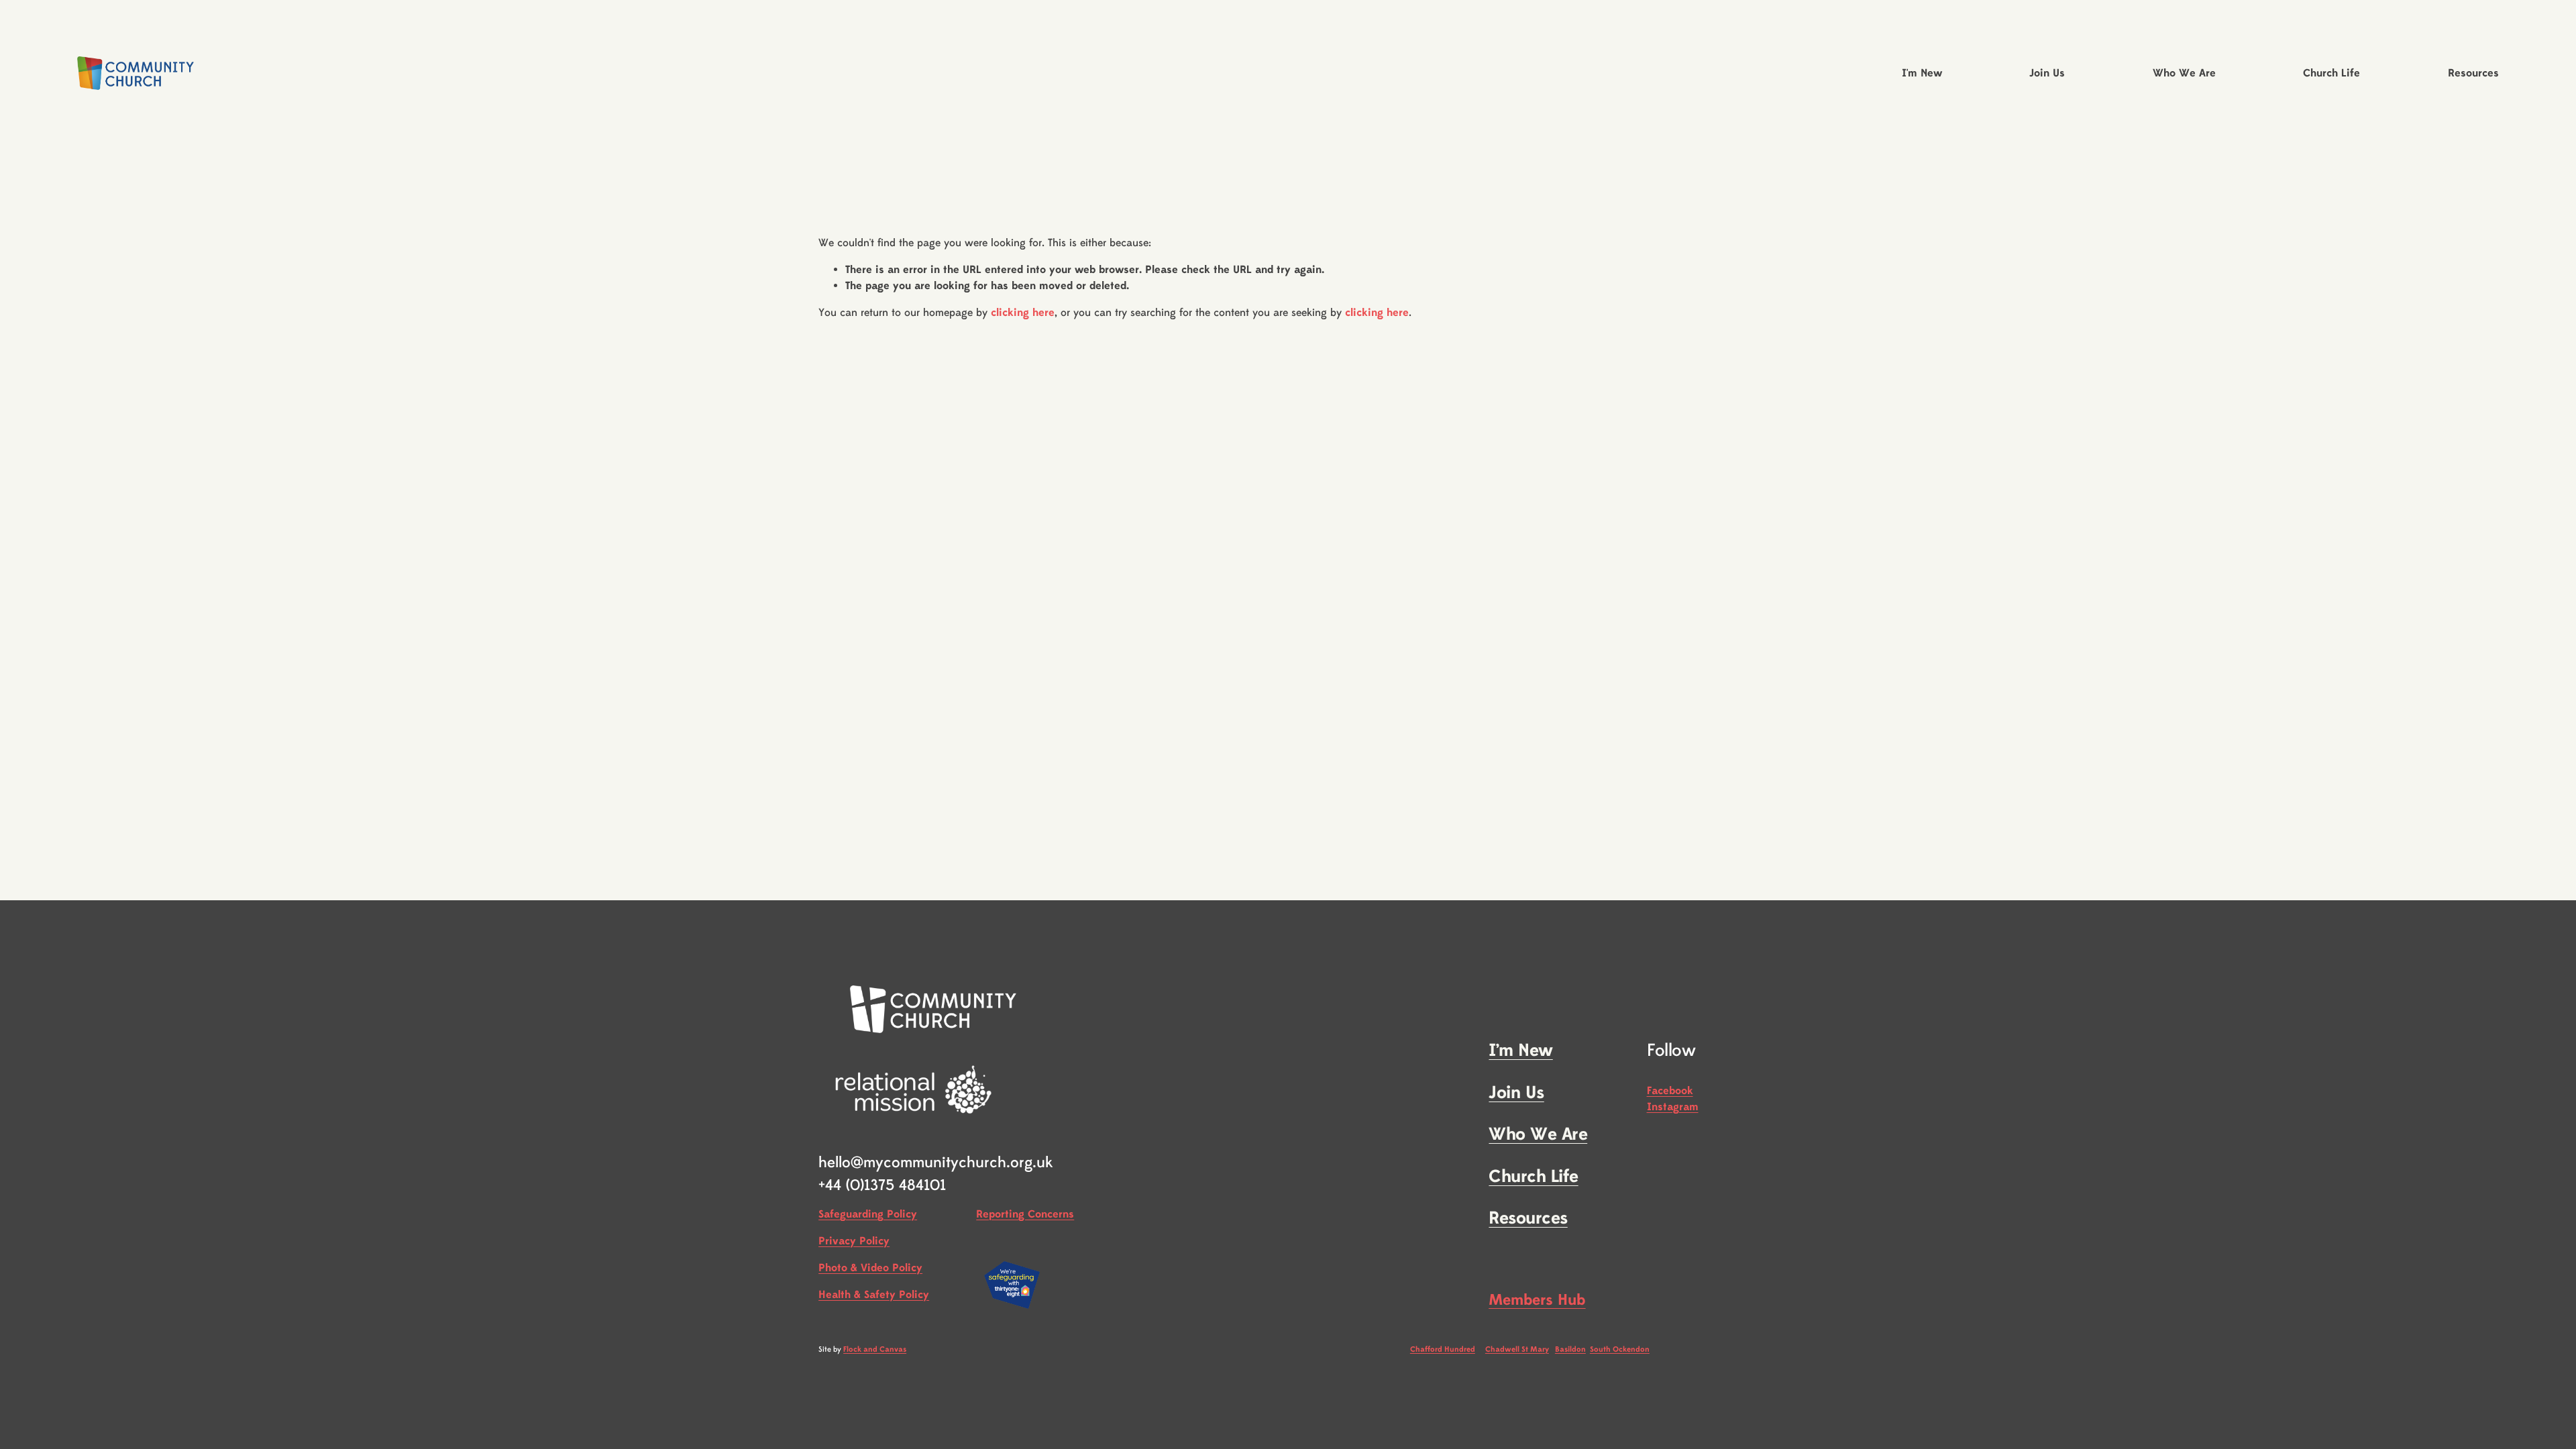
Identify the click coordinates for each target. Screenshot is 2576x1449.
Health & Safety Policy (874, 1295)
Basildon (1570, 1349)
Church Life (1533, 1177)
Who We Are (1538, 1135)
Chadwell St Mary (1517, 1349)
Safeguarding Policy (868, 1214)
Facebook (1670, 1091)
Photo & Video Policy (870, 1268)
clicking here (1023, 313)
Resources (1528, 1219)
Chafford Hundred (1443, 1349)
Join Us (1516, 1093)
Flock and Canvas (875, 1349)
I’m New (1520, 1051)
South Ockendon (1620, 1349)
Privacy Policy (854, 1241)
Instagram (1673, 1107)
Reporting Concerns (1025, 1214)
